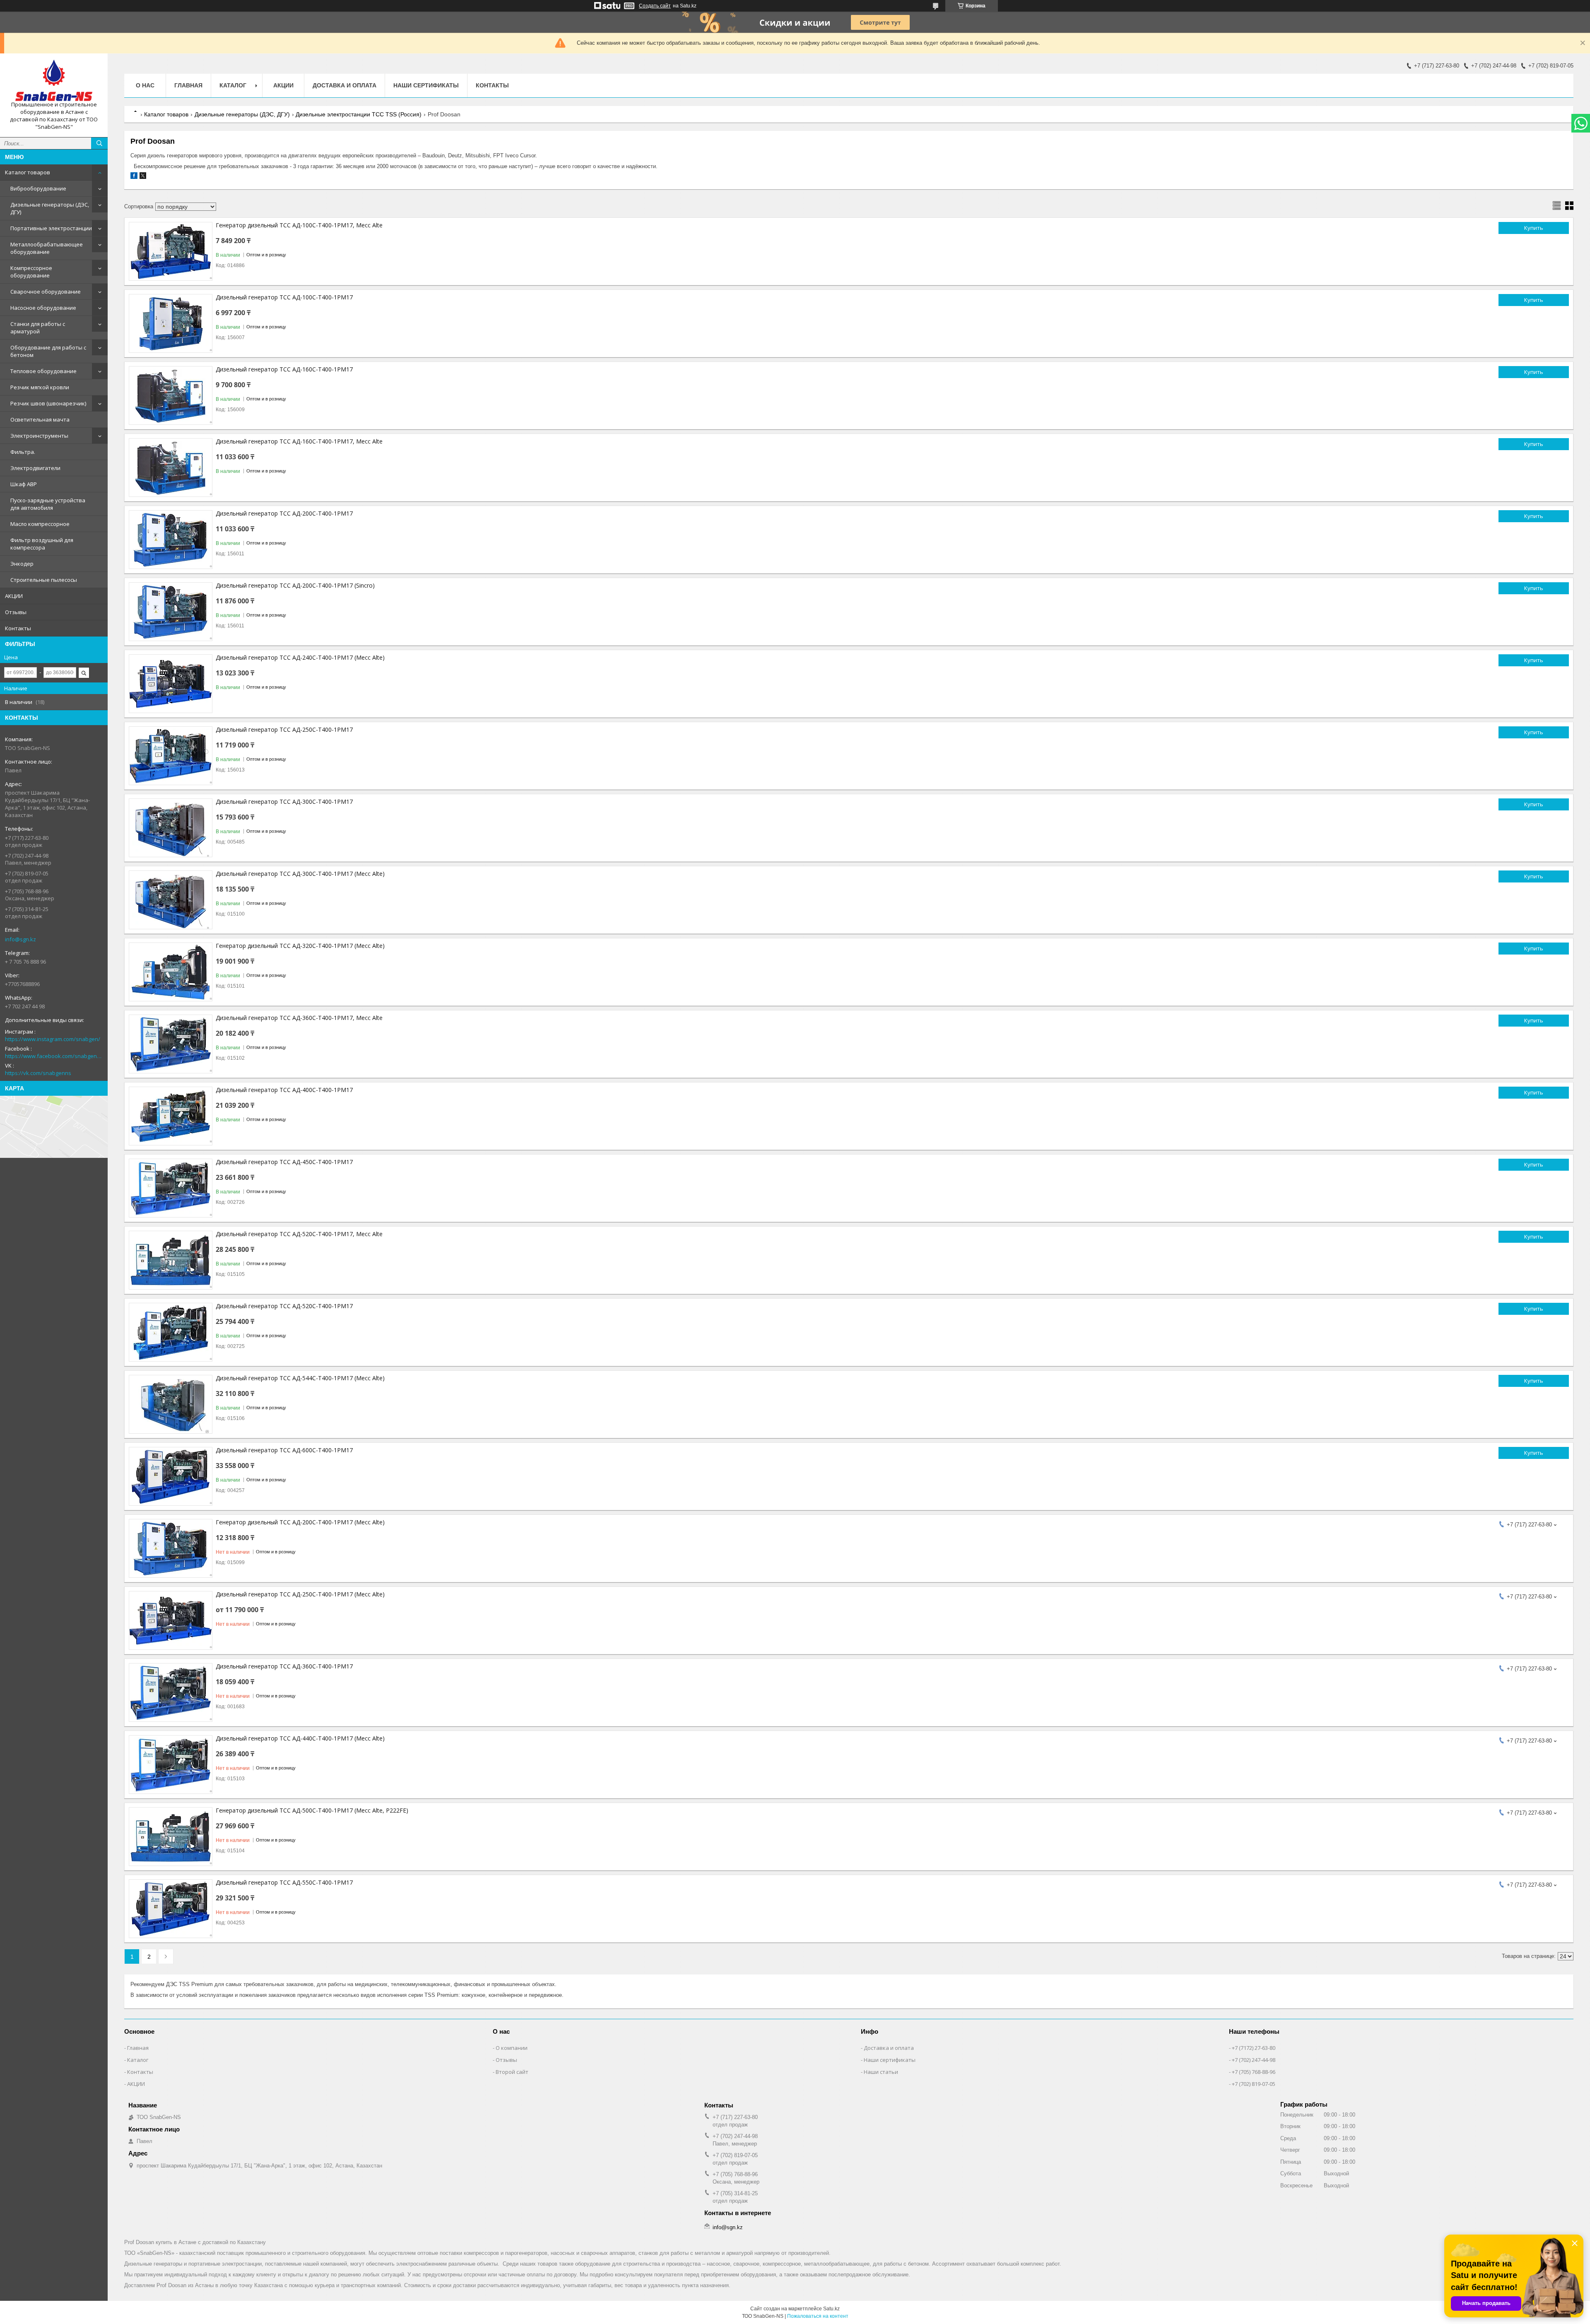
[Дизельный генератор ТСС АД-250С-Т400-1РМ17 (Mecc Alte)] (171, 1620)
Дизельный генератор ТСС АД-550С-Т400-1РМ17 (284, 1882)
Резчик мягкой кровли (40, 387)
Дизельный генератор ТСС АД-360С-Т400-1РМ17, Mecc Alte (299, 1018)
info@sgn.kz (20, 939)
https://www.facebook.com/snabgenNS (54, 1056)
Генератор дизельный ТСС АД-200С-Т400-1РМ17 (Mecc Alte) (300, 1522)
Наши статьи (881, 2072)
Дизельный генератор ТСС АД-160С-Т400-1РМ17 (284, 369)
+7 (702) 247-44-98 (1254, 2060)
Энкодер (22, 564)
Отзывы (16, 612)
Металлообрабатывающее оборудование (47, 248)
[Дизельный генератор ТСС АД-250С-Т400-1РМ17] (171, 756)
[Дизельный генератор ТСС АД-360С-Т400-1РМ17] (171, 1692)
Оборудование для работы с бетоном (48, 351)
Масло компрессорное (40, 524)
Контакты (18, 628)
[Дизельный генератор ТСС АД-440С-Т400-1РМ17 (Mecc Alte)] (171, 1765)
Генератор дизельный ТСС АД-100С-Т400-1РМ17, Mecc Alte (299, 225)
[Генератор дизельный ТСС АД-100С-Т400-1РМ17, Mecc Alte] (171, 251)
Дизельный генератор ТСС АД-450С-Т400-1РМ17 (284, 1162)
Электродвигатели (35, 468)
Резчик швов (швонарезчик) (48, 403)
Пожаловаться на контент (818, 2316)
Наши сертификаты (426, 85)
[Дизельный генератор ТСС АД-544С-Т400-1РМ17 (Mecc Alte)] (171, 1404)
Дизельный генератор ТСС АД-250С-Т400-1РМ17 (284, 729)
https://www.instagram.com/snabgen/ (53, 1039)
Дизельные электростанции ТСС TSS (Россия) (359, 114)
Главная (188, 85)
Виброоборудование (38, 188)
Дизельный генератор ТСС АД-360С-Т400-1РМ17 (284, 1666)
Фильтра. (23, 452)
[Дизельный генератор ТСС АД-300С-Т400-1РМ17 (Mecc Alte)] (171, 900)
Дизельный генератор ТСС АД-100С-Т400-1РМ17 (284, 297)
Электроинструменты (39, 436)
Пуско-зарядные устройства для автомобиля (48, 504)
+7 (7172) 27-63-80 (1254, 2048)
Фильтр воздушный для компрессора (42, 544)
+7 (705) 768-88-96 (1254, 2072)
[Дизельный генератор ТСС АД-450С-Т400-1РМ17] (171, 1188)
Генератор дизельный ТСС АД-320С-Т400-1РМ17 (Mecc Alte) (300, 946)
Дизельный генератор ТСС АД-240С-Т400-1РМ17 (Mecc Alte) (300, 657)
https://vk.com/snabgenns (38, 1073)
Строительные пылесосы (44, 580)
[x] (143, 177)
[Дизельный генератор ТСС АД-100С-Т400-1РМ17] (171, 323)
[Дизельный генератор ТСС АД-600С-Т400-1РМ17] (171, 1476)
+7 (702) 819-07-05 (1254, 2084)
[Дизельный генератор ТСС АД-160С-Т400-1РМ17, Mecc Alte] (171, 468)
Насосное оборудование (43, 308)
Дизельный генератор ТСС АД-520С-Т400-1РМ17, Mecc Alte (299, 1234)
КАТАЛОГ (233, 85)
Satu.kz (831, 2309)
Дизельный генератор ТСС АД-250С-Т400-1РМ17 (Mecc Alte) (300, 1594)
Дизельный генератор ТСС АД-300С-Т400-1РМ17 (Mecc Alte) (300, 874)
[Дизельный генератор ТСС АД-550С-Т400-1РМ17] (171, 1909)
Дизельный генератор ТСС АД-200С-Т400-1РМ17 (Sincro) (295, 585)
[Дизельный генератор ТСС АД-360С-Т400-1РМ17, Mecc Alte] (171, 1044)
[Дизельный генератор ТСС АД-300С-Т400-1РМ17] (171, 828)
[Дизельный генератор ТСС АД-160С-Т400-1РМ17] (171, 395)
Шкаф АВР (24, 484)
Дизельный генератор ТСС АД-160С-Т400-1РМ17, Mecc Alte (299, 441)
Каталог (138, 2060)
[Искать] (99, 143)
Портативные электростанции (51, 228)
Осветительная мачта (40, 419)
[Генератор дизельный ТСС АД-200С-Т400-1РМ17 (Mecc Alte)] (171, 1548)
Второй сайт (512, 2072)
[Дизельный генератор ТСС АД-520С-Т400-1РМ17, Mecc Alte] (171, 1260)
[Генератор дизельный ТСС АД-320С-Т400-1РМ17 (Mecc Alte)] (171, 972)
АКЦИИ (14, 596)
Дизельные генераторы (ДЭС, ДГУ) (50, 208)
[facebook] (134, 177)
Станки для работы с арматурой (38, 328)
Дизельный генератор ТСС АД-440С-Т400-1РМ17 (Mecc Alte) (300, 1738)
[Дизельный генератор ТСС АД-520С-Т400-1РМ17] (171, 1332)
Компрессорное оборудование (31, 272)
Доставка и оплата (344, 85)
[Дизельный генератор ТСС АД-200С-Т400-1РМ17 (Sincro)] (171, 612)
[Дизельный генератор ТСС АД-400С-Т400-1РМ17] (171, 1116)
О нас (145, 85)
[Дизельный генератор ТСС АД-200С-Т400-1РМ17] (171, 540)
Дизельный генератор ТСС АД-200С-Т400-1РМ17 (284, 513)
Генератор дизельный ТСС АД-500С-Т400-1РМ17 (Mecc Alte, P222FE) (312, 1810)
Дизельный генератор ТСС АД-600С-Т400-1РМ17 (284, 1450)
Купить (1534, 228)
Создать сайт (655, 6)
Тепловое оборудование (43, 371)
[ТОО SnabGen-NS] (54, 80)
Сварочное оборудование (46, 292)
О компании (512, 2048)
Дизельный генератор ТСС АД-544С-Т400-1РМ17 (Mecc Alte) (300, 1378)
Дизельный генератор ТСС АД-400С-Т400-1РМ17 (284, 1090)
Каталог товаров (28, 172)
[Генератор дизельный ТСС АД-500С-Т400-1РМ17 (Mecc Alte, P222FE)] (171, 1837)
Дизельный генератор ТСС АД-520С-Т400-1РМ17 (284, 1306)
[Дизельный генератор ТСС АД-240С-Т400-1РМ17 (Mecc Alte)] (171, 684)
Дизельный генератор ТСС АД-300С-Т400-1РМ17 (284, 802)
